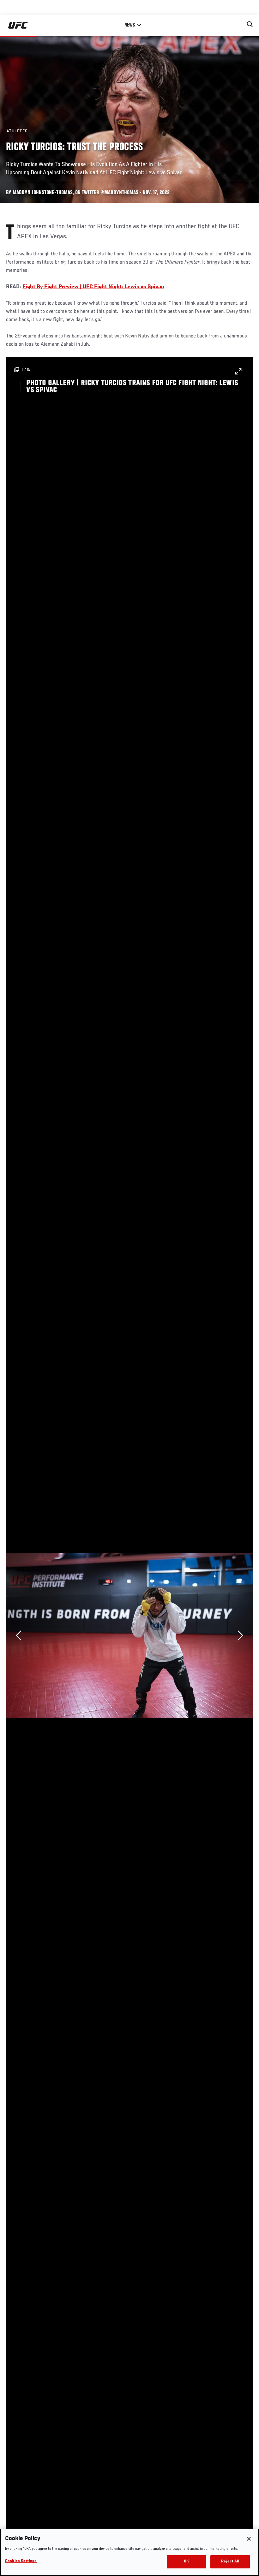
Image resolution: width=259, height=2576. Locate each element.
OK (186, 2562)
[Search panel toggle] (250, 24)
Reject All (230, 2562)
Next (241, 1635)
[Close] (249, 2539)
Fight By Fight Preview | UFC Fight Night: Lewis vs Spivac (93, 287)
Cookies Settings (21, 2561)
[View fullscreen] (235, 368)
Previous (18, 1635)
